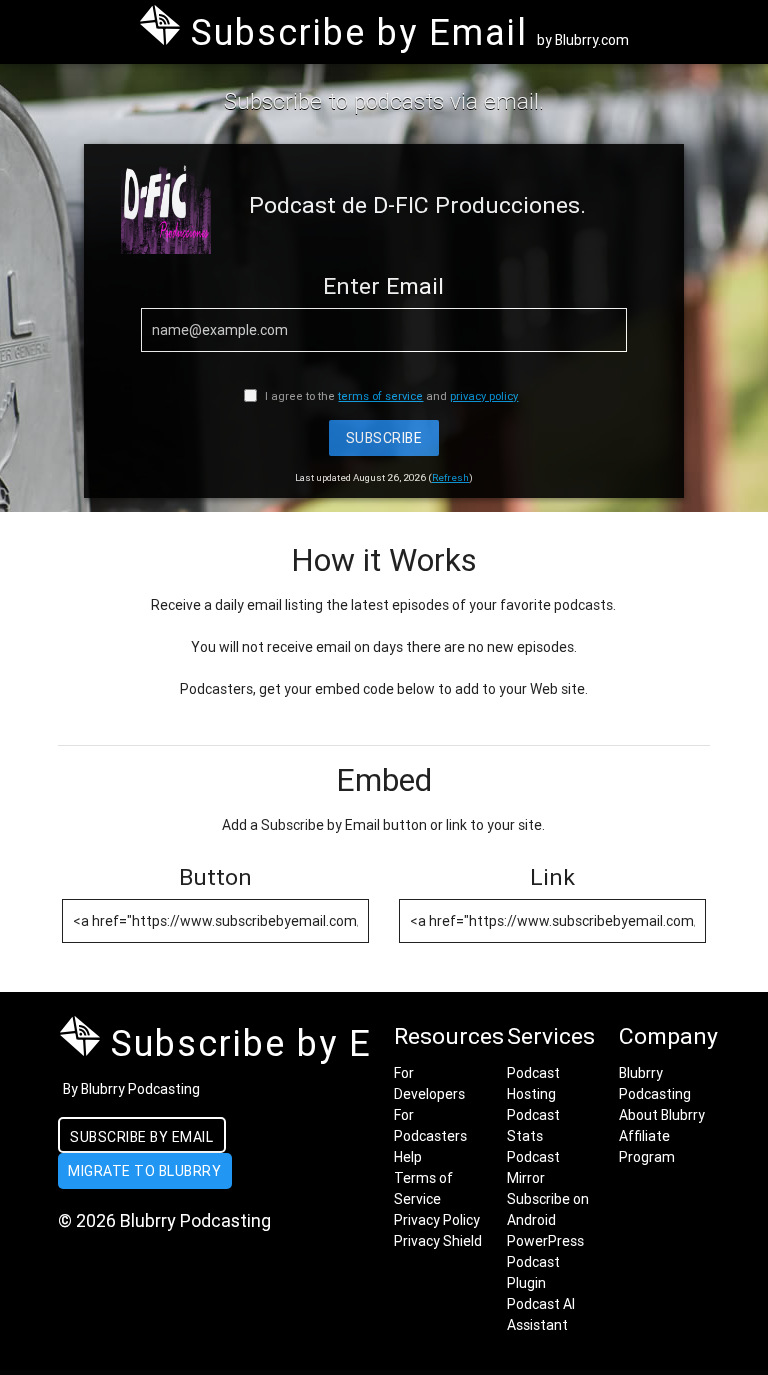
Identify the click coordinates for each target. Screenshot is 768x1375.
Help (408, 1157)
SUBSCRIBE (384, 438)
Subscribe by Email (141, 1137)
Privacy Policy (437, 1220)
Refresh (450, 477)
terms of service (380, 396)
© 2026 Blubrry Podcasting (164, 1220)
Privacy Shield (438, 1241)
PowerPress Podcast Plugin (545, 1262)
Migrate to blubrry (144, 1171)
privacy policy (484, 396)
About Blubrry (662, 1115)
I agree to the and (390, 396)
